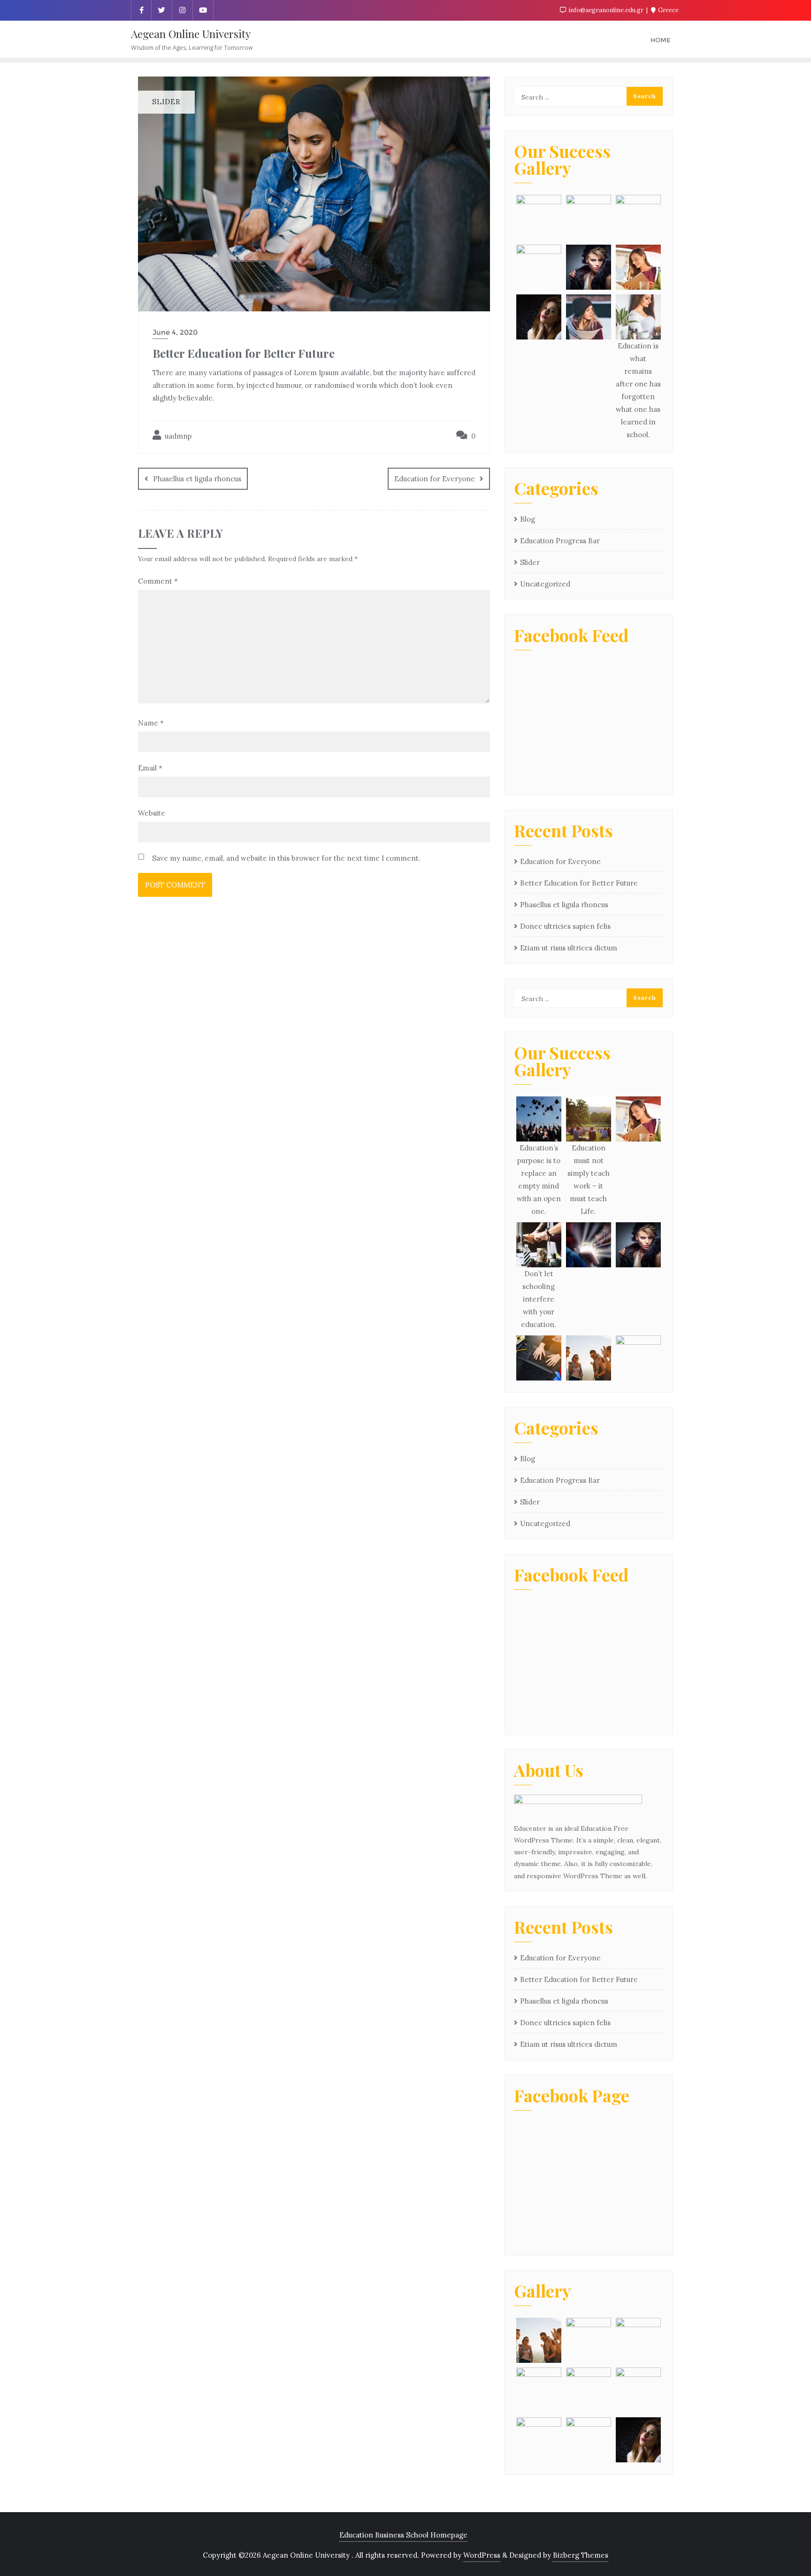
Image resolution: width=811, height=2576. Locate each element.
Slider (530, 562)
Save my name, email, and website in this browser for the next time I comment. (286, 858)
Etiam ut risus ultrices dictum (569, 948)
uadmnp (177, 436)
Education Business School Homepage (403, 2535)
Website (152, 813)
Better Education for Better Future (579, 883)
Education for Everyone (435, 479)
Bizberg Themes (581, 2555)
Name (151, 723)
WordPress (482, 2555)
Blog (528, 519)
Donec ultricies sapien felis (565, 926)
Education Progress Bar (560, 541)
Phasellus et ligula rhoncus (197, 479)
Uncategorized (545, 584)
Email (150, 768)
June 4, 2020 (175, 332)
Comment (158, 581)
